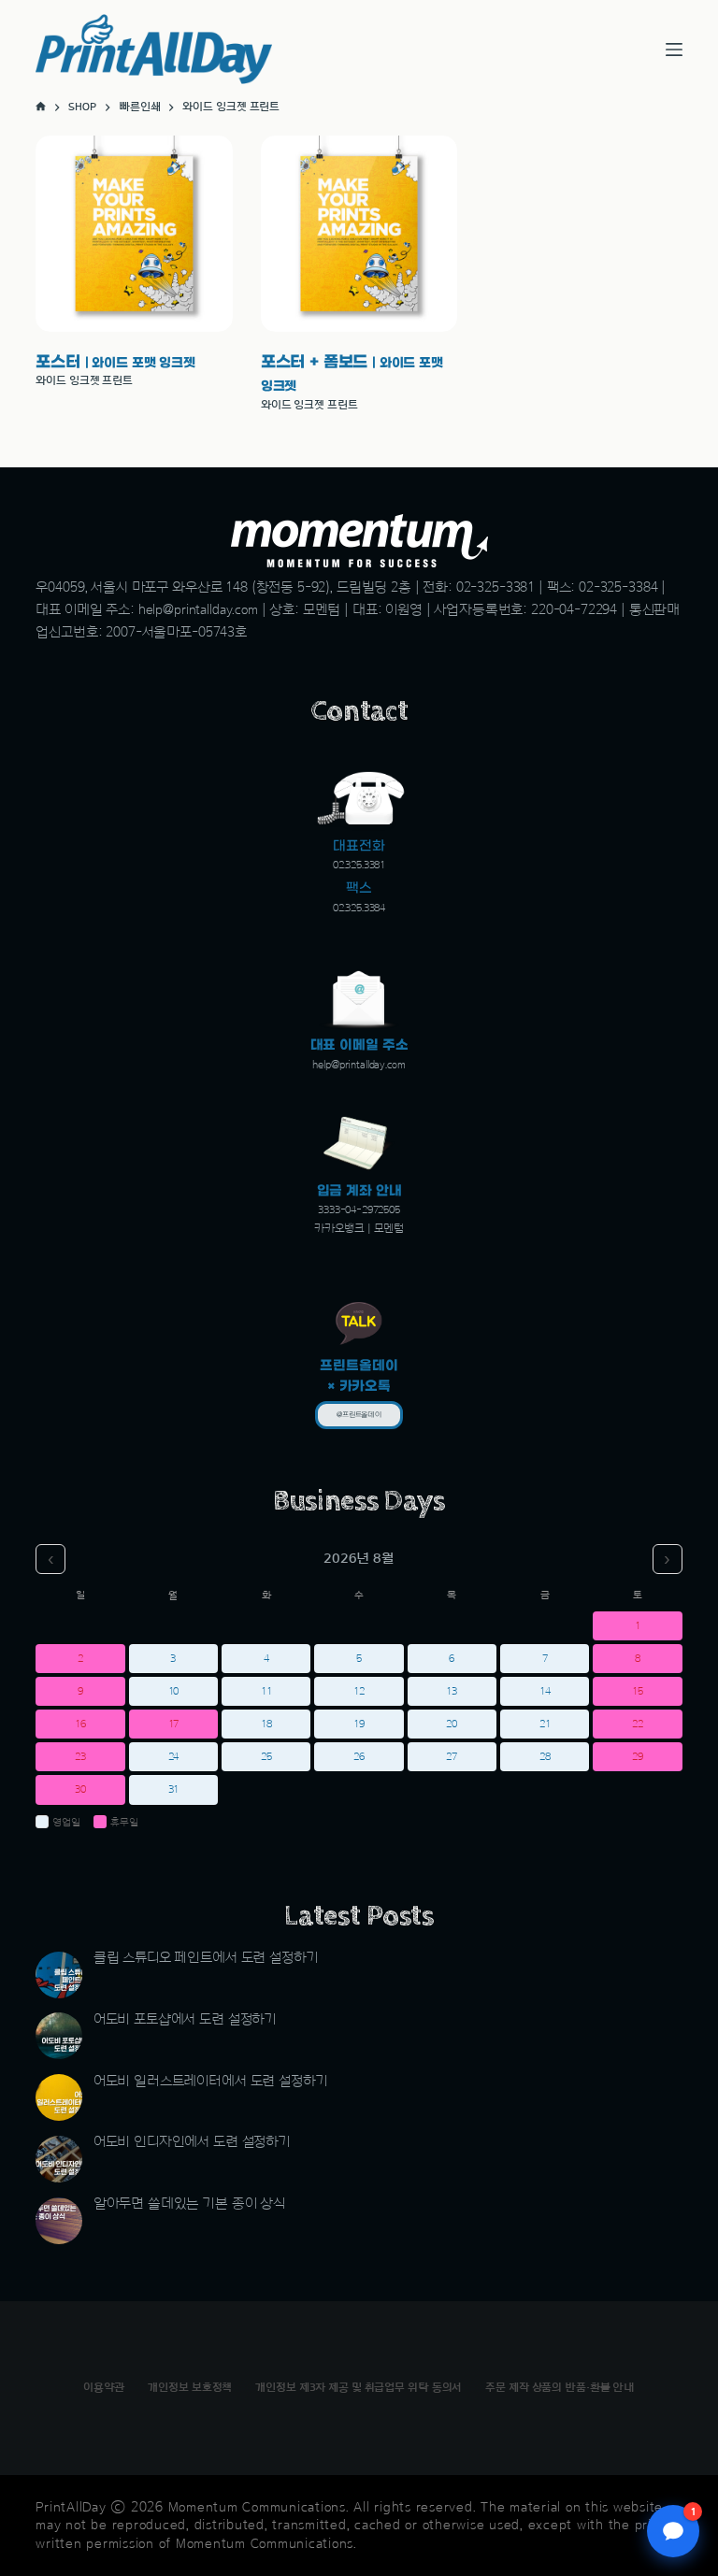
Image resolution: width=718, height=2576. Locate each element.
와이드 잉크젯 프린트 (84, 380)
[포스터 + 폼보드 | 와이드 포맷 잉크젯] (359, 234)
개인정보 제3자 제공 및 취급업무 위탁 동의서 (359, 2387)
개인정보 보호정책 (190, 2387)
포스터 (115, 362)
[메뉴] (674, 50)
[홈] (41, 107)
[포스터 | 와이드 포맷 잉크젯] (134, 234)
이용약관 (104, 2387)
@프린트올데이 (359, 1415)
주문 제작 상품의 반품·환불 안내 (560, 2387)
